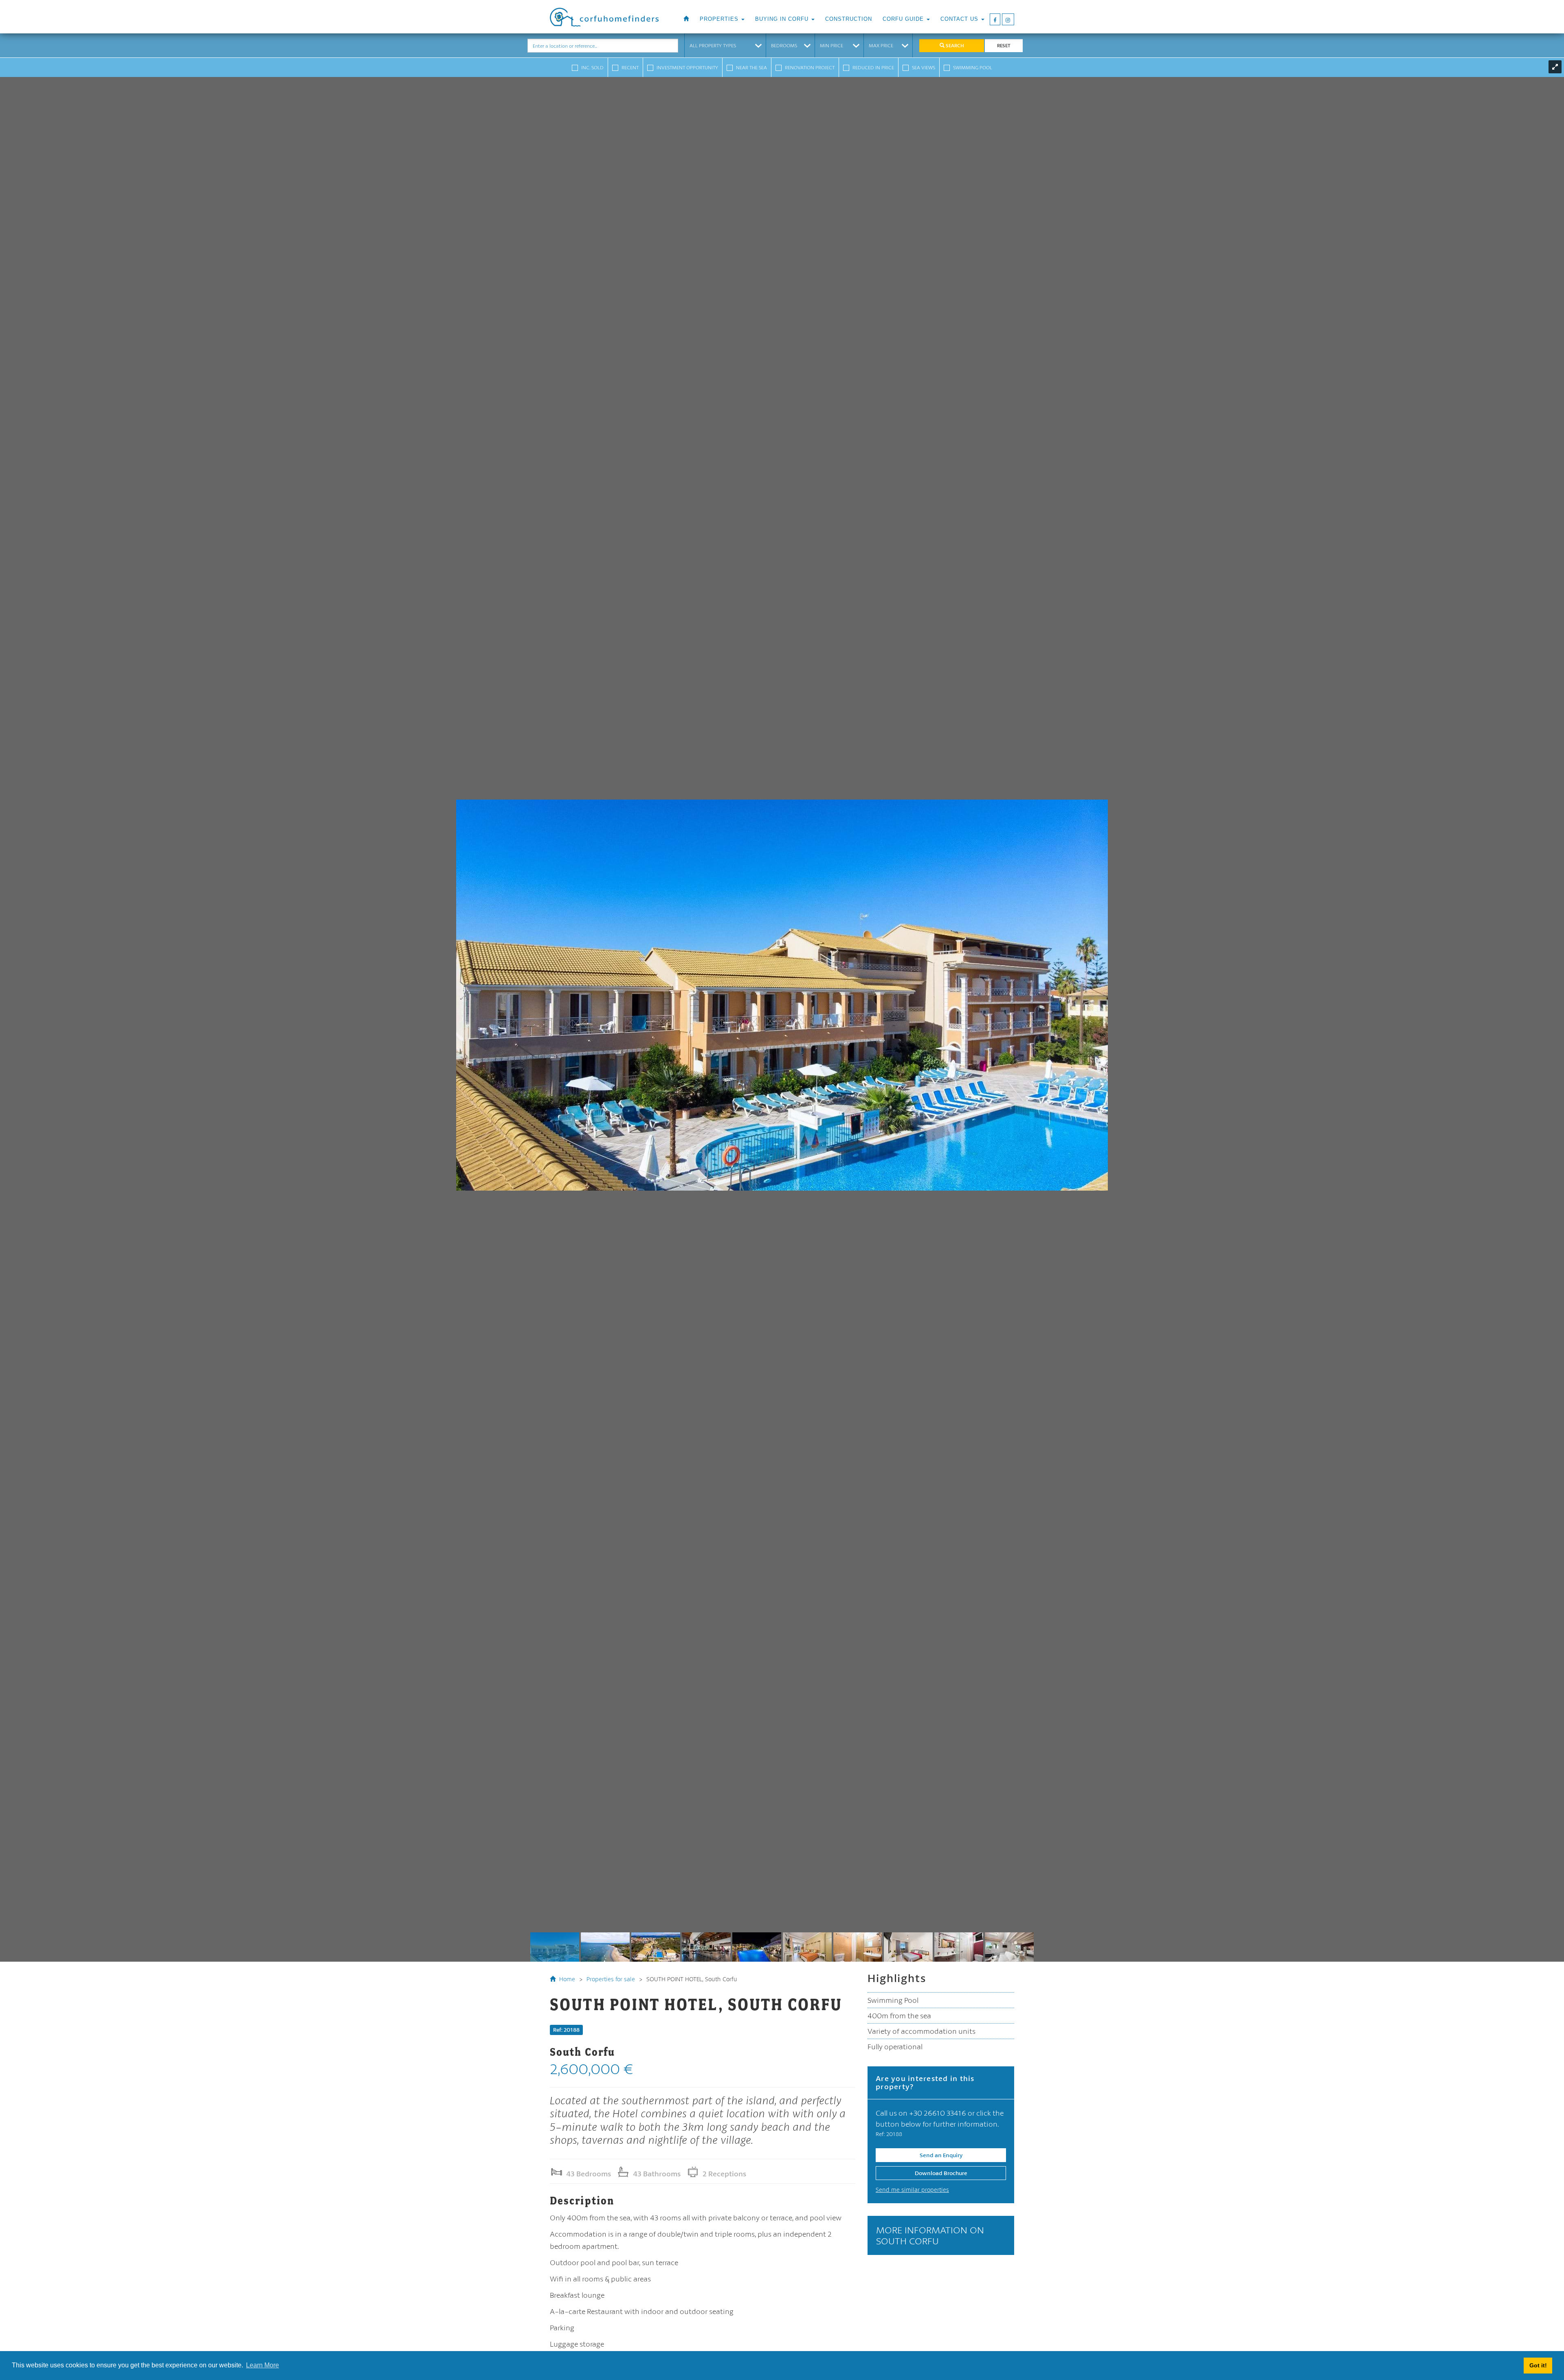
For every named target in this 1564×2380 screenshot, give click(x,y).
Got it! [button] (1538, 2365)
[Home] (686, 19)
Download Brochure (941, 2173)
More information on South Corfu (930, 2235)
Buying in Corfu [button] (783, 19)
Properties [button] (720, 19)
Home (566, 1979)
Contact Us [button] (960, 19)
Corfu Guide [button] (904, 19)
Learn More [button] (262, 2365)
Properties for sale (611, 1979)
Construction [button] (849, 19)
